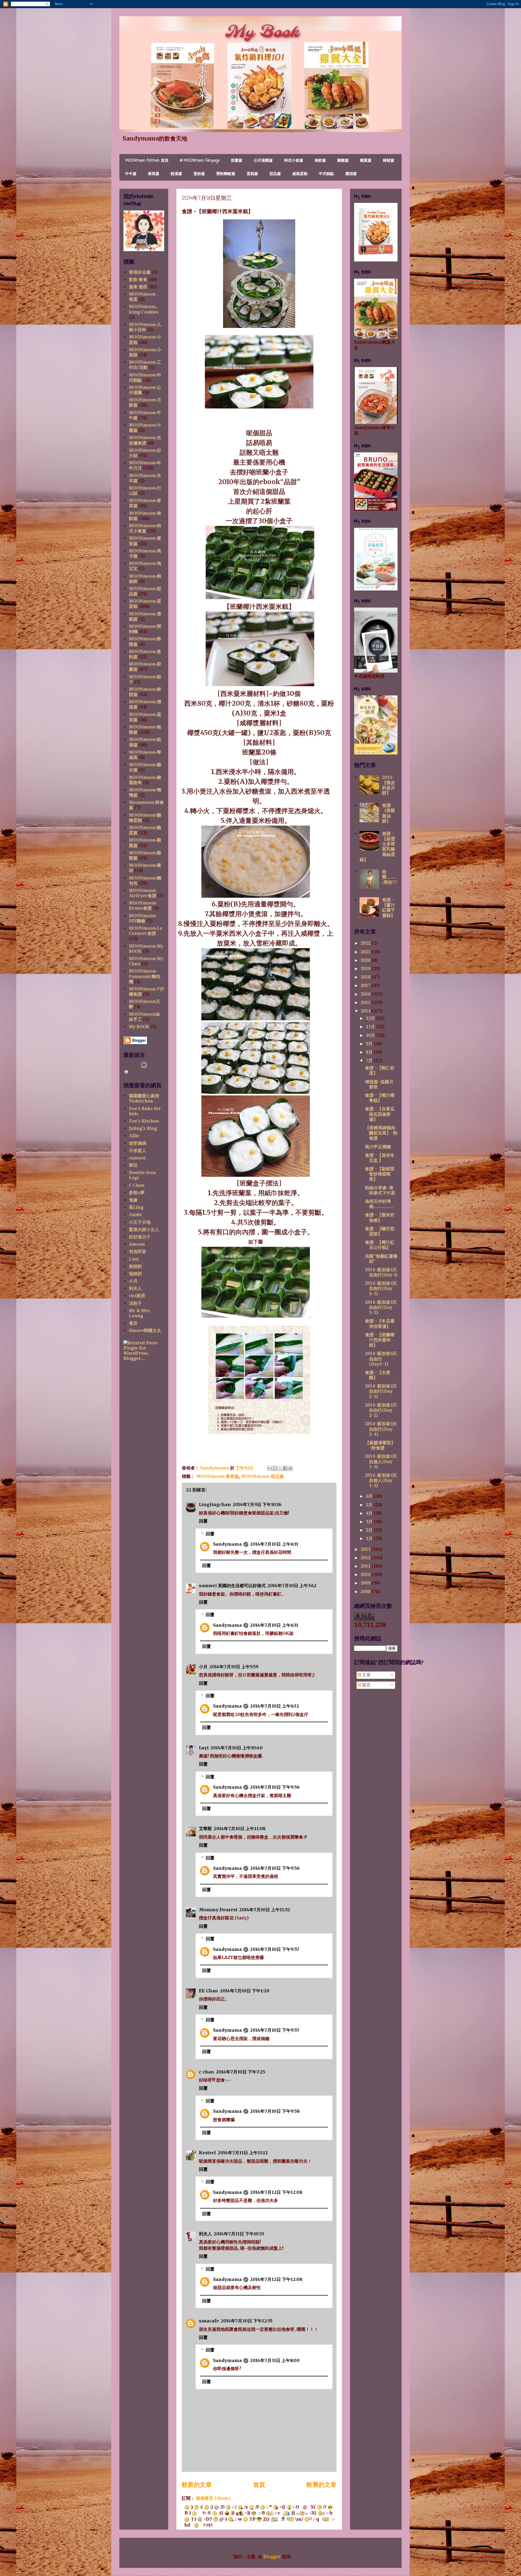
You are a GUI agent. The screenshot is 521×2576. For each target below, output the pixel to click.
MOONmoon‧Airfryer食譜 (143, 893)
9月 (370, 1044)
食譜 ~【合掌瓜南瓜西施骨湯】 (380, 1114)
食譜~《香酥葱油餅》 (389, 813)
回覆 (203, 1521)
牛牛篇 (131, 174)
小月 (203, 1667)
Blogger (272, 2557)
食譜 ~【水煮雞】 (378, 1375)
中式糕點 (326, 174)
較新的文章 (197, 2485)
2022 (366, 943)
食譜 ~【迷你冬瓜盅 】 (380, 1158)
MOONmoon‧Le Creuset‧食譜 (146, 931)
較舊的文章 (322, 2485)
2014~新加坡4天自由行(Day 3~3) (381, 1288)
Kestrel (207, 2153)
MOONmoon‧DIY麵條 (143, 918)
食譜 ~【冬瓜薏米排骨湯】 (380, 1324)
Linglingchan (215, 1504)
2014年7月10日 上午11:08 (239, 1829)
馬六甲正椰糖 (378, 1147)
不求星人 (138, 1151)
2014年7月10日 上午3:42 (292, 1586)
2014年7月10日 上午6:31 (274, 1544)
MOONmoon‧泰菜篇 (217, 1476)
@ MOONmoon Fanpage (200, 161)
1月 (370, 1538)
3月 (370, 1522)
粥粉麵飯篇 (226, 174)
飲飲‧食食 (138, 279)
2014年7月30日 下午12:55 (247, 2321)
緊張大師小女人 (144, 1230)
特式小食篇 (294, 161)
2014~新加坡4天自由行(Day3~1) (381, 1359)
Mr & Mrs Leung (139, 1313)
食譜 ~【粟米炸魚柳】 (380, 1217)
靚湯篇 (176, 174)
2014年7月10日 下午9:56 (275, 1787)
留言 (366, 1685)
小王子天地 (140, 1222)
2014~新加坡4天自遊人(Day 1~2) (381, 1480)
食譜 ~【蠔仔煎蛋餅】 (380, 1231)
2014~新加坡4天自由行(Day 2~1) (381, 1429)
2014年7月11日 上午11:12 (243, 2153)
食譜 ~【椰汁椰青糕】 (380, 1098)
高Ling (136, 1207)
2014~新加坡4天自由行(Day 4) (381, 1272)
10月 (371, 1035)
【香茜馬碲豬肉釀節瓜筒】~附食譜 (381, 1133)
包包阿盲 (138, 1252)
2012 (366, 1558)
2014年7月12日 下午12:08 (276, 2192)
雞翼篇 (366, 161)
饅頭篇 (351, 174)
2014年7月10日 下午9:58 (275, 2111)
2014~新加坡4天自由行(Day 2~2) (381, 1410)
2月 (370, 1530)
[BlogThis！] (275, 1468)
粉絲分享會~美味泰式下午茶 (380, 1190)
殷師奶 (135, 1266)
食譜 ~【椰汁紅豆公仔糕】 (380, 1245)
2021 (366, 952)
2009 (366, 1583)
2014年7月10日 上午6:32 (274, 1706)
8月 (370, 1052)
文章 (366, 1675)
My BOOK (139, 1027)
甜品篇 (275, 174)
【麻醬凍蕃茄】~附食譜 (380, 1445)
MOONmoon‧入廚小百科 (145, 327)
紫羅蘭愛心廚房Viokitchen (144, 1098)
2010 (366, 1575)
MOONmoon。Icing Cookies (144, 309)
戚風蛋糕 (300, 174)
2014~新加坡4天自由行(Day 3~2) (381, 1307)
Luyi (204, 1748)
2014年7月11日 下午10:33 (239, 2234)
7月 (370, 1061)
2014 (366, 1011)
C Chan (137, 1185)
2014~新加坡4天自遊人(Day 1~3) (381, 1461)
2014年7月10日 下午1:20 (245, 1991)
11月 (371, 1027)
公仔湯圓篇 (263, 161)
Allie (134, 1136)
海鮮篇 (320, 161)
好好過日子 (140, 1237)
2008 (366, 1592)
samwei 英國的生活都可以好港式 (232, 1586)
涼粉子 (135, 1303)
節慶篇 (237, 161)
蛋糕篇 (252, 174)
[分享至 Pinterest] (290, 1468)
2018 (366, 977)
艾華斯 (205, 1829)
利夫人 (205, 2234)
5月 (370, 1505)
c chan (207, 2072)
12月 (371, 1018)
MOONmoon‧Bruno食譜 (143, 906)
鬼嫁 (133, 1200)
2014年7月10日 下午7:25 (240, 2072)
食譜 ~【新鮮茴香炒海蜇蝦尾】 (380, 1174)
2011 (366, 1566)
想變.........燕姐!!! (390, 877)
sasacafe (209, 2321)
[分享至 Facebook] (285, 1468)
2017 (366, 985)
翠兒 (133, 1165)
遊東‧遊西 (138, 287)
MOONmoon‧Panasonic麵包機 (145, 976)
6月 (370, 1496)
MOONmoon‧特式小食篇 (145, 528)
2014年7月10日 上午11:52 (265, 1910)
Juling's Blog (143, 1128)
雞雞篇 (343, 161)
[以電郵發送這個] (270, 1468)
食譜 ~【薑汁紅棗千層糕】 (389, 908)
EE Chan (209, 1991)
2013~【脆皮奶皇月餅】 (389, 785)
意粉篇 (199, 174)
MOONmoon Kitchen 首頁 (147, 161)
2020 (366, 960)
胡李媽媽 (138, 1143)
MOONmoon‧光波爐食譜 (145, 440)
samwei (137, 1158)
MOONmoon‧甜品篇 (262, 1476)
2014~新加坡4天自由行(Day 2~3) (381, 1391)
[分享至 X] (280, 1468)
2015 (366, 1003)
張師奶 (135, 1274)
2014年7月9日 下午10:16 (257, 1504)
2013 (366, 1549)
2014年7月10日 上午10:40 (236, 1748)
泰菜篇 (154, 174)
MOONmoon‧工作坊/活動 (145, 365)
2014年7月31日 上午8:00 (275, 2360)
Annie (135, 1215)
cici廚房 (137, 1296)
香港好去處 (140, 272)
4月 (370, 1513)
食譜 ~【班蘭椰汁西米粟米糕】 (380, 1340)
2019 (366, 969)
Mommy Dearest (218, 1910)
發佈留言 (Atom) (213, 2498)
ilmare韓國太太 (145, 1330)
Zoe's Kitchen (144, 1121)
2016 (366, 994)
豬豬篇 (389, 161)
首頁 (259, 2485)
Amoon (137, 1244)
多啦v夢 (137, 1193)
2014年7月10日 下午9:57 (275, 1949)
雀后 (133, 1323)
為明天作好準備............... (379, 1204)
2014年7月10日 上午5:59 (234, 1667)
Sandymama (227, 1544)
